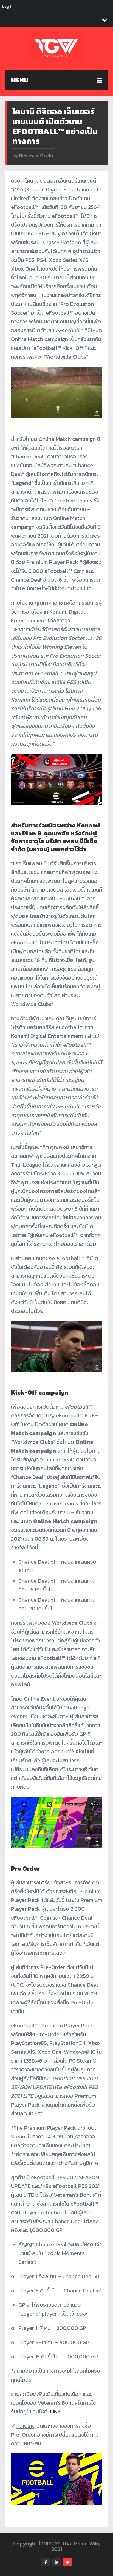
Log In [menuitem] (8, 6)
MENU (20, 80)
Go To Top (67, 2562)
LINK (55, 2412)
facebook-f (46, 2562)
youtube (56, 2562)
